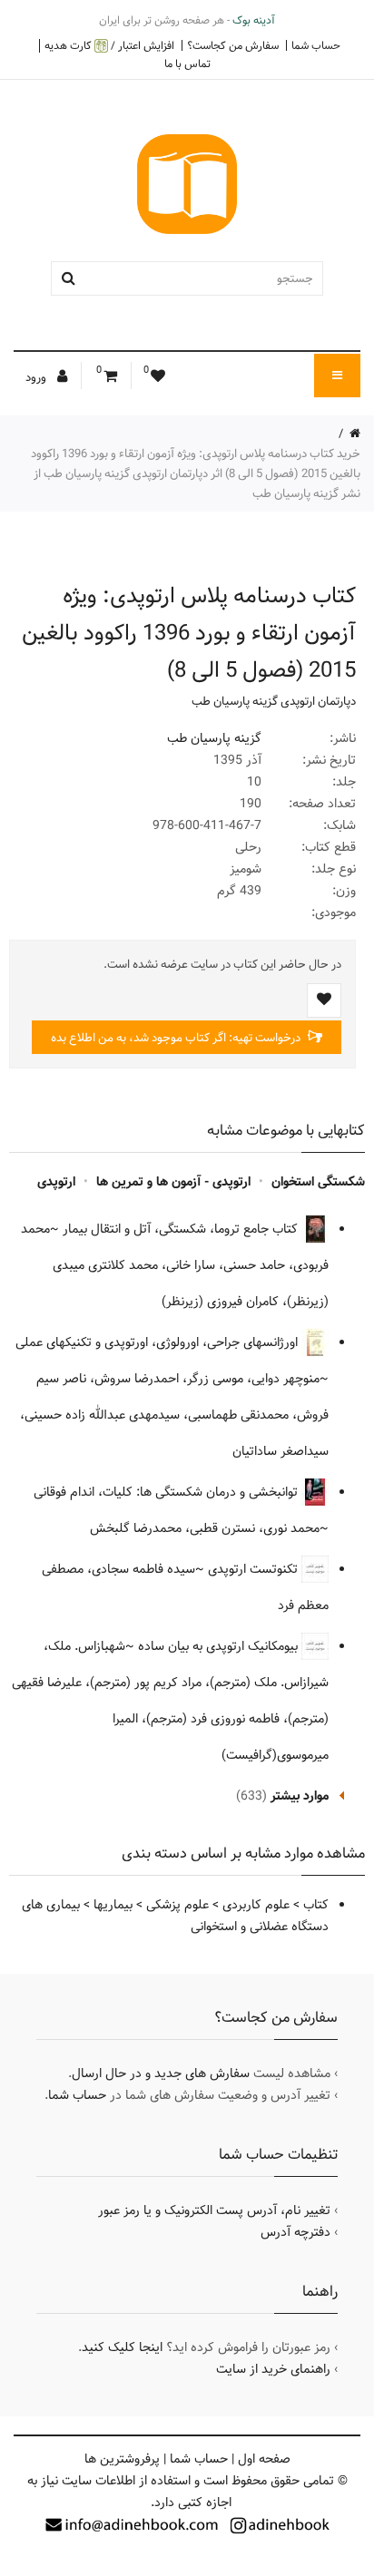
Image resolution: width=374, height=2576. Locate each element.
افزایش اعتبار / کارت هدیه (109, 46)
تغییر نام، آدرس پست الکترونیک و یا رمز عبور (214, 2210)
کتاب (316, 1905)
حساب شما (316, 45)
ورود (37, 377)
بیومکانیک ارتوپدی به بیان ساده (220, 1646)
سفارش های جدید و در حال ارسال (161, 2073)
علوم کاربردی (256, 1905)
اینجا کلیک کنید (122, 2347)
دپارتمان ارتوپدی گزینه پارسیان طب (274, 701)
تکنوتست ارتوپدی (255, 1569)
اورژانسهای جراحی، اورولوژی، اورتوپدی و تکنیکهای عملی (158, 1342)
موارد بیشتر (300, 1796)
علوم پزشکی (177, 1905)
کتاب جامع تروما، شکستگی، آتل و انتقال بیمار (182, 1229)
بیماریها (113, 1905)
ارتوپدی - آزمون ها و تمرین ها (173, 1182)
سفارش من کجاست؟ (233, 45)
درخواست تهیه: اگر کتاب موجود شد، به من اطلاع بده (177, 1038)
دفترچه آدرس (295, 2232)
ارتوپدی (56, 1182)
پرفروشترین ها (122, 2459)
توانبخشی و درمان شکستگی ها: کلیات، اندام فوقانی (167, 1492)
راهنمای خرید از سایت (273, 2369)
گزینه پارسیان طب (214, 738)
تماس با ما (187, 63)
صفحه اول (264, 2459)
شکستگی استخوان (318, 1182)
